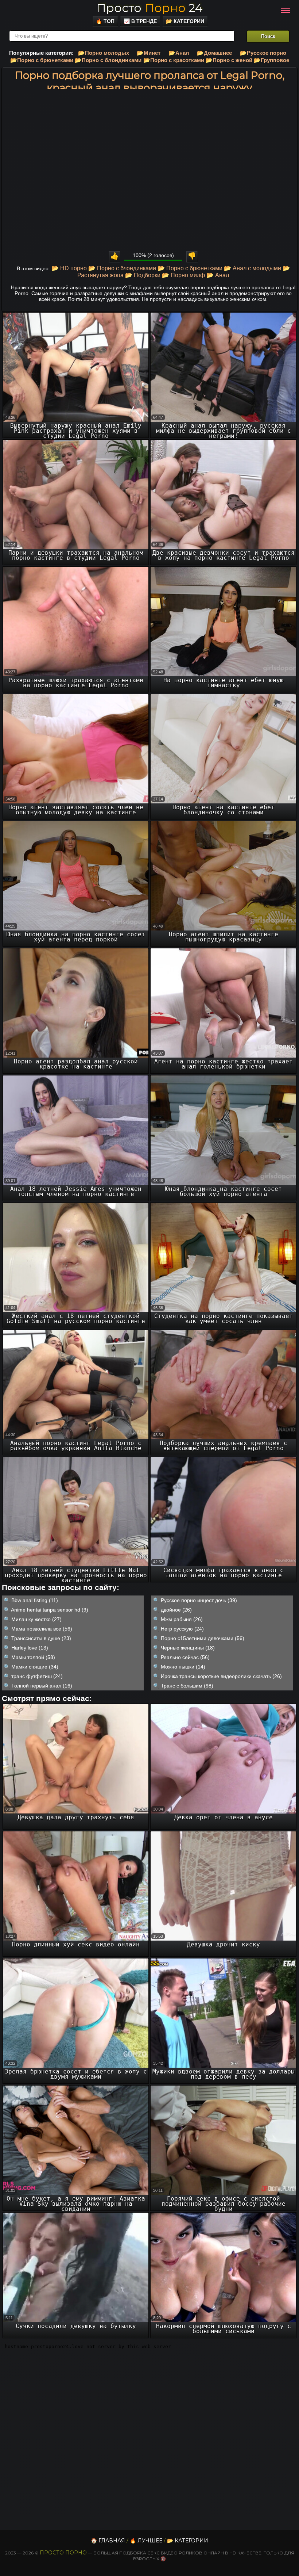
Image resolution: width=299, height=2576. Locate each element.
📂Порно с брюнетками (42, 60)
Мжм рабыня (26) (182, 1619)
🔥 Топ (105, 21)
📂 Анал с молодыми (253, 268)
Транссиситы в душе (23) (41, 1638)
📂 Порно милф (183, 275)
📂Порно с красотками (174, 60)
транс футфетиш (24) (37, 1676)
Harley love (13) (30, 1648)
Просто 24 (149, 8)
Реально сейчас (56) (185, 1657)
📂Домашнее (214, 53)
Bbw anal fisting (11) (35, 1600)
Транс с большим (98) (187, 1686)
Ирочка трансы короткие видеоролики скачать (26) (221, 1676)
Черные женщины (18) (188, 1648)
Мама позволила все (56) (42, 1629)
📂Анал (179, 53)
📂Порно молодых (104, 53)
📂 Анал (218, 275)
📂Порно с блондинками (108, 60)
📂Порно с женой (229, 60)
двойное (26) (176, 1610)
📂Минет (149, 53)
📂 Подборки (143, 275)
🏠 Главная (108, 2541)
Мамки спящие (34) (35, 1667)
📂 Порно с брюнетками (190, 268)
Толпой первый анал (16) (42, 1686)
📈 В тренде (140, 21)
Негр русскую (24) (182, 1629)
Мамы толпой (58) (33, 1657)
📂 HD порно (69, 268)
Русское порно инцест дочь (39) (199, 1600)
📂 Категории (185, 21)
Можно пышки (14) (183, 1667)
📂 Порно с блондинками (122, 268)
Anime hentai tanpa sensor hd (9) (50, 1610)
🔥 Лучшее (146, 2541)
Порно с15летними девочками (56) (203, 1638)
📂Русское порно (263, 53)
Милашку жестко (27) (36, 1619)
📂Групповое (271, 60)
